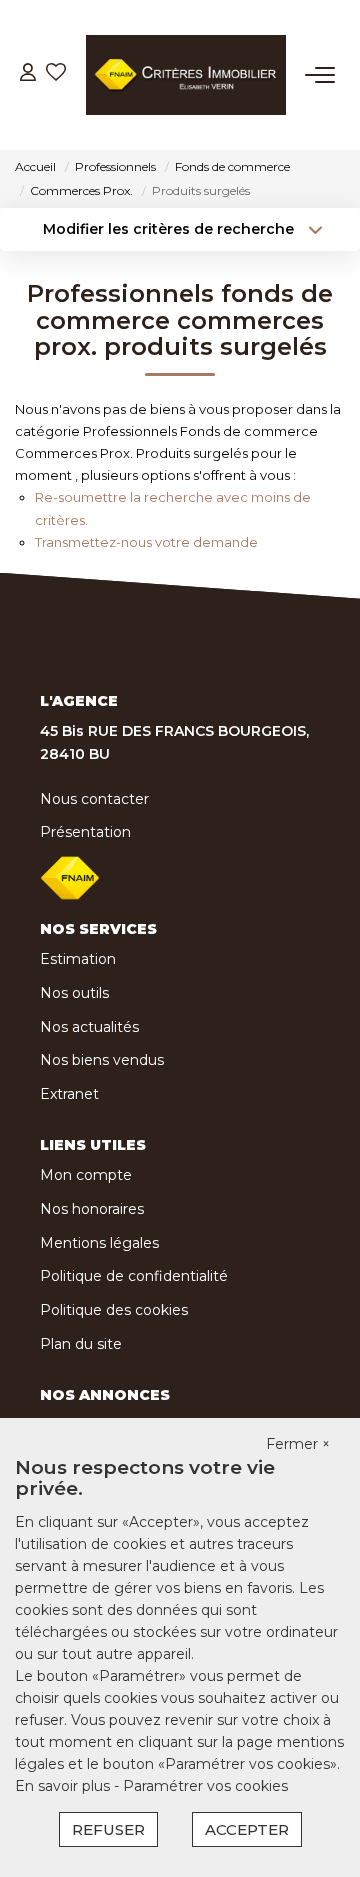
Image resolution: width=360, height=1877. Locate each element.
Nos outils (74, 993)
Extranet (69, 1094)
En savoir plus (64, 1786)
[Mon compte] (28, 74)
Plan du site (81, 1344)
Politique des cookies (114, 1310)
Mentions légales (99, 1243)
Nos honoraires (92, 1209)
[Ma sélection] (56, 74)
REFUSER (108, 1829)
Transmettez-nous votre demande (146, 542)
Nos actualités (89, 1027)
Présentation (85, 832)
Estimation (78, 959)
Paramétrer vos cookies (205, 1786)
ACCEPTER (247, 1829)
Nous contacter (94, 799)
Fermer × (298, 1444)
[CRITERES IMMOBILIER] (186, 75)
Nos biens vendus (102, 1060)
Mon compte (86, 1175)
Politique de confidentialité (134, 1276)
